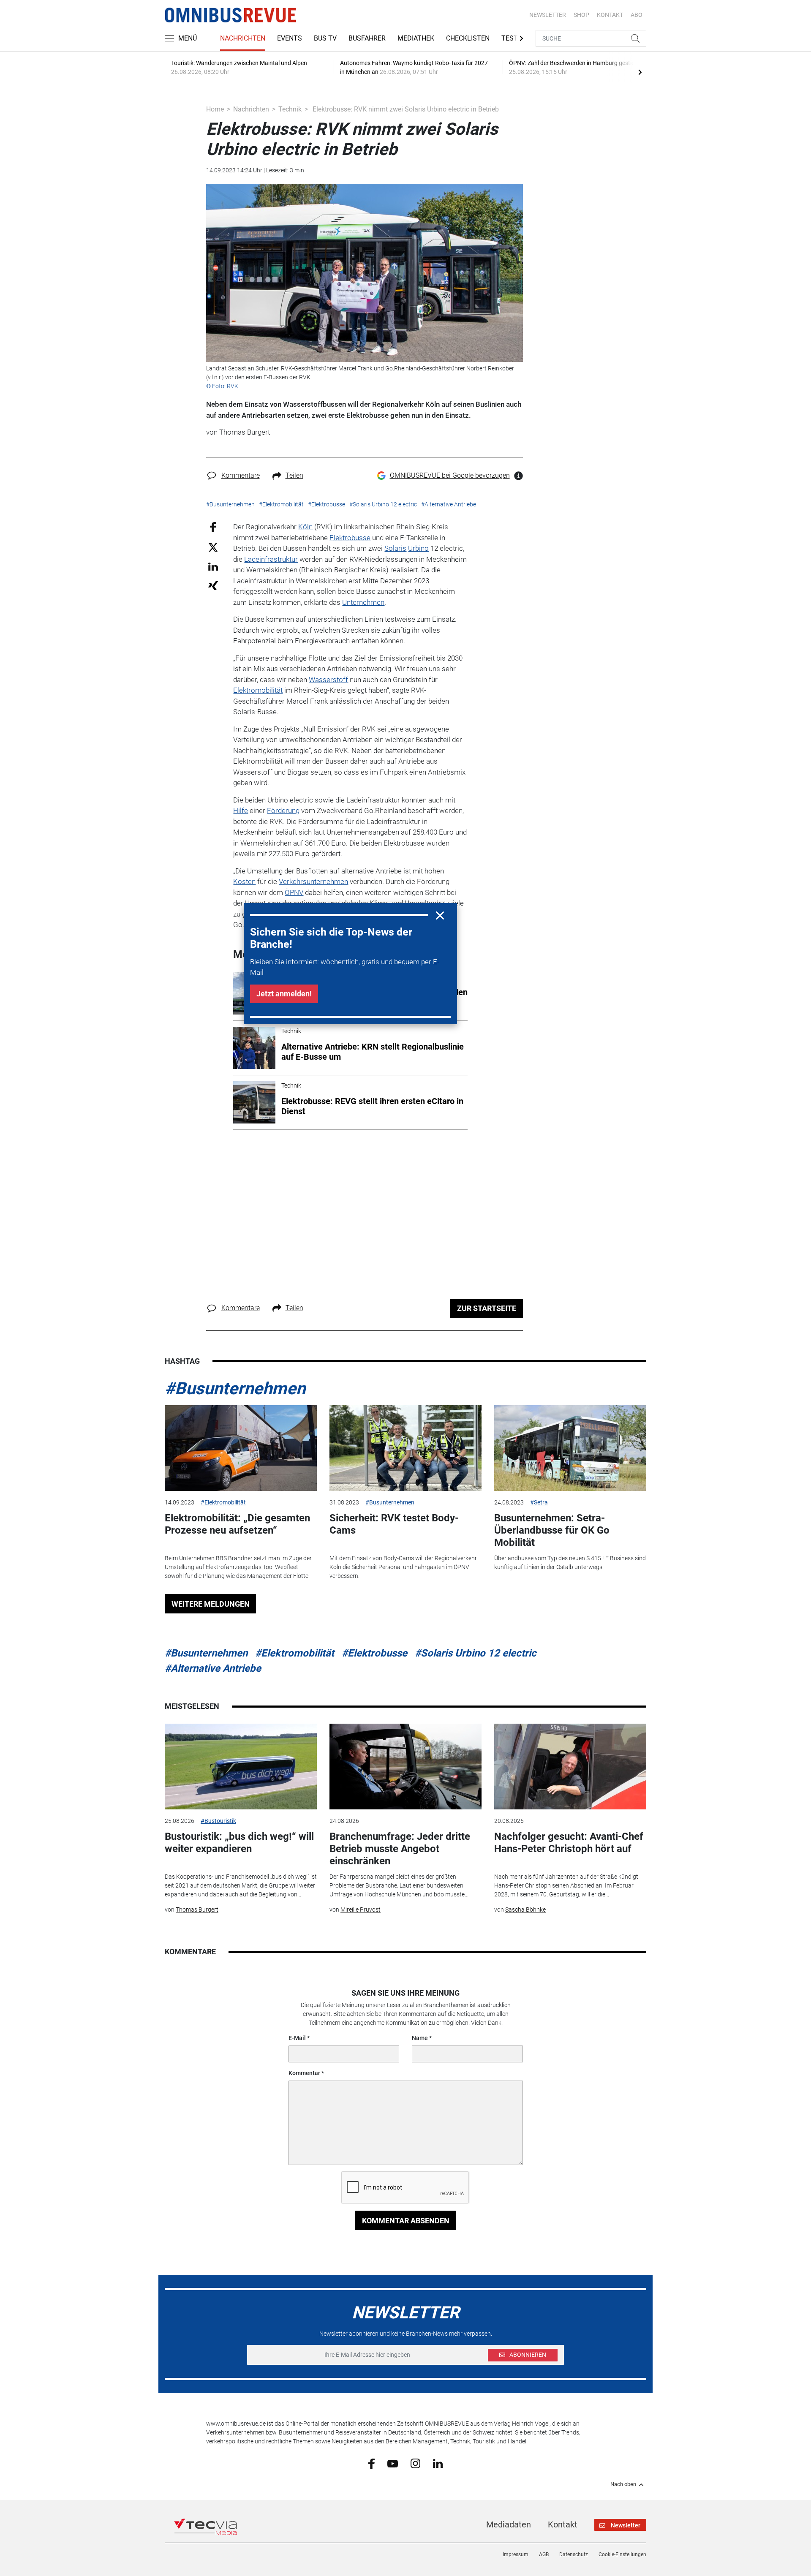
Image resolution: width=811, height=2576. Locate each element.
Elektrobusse (350, 538)
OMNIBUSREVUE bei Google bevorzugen (450, 475)
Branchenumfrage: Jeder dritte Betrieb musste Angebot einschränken (400, 1849)
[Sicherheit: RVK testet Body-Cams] (405, 1448)
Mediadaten (509, 2524)
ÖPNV (294, 892)
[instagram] (415, 2463)
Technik (290, 109)
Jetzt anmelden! (284, 994)
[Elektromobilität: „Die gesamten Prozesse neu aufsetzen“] (241, 1448)
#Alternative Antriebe (213, 1668)
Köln (305, 527)
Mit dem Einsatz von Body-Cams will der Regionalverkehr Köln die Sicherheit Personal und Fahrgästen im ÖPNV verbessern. (403, 1567)
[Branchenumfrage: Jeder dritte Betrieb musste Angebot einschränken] (405, 1767)
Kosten (244, 881)
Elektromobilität (258, 690)
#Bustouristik (218, 1821)
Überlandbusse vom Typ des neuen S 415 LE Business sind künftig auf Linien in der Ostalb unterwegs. (570, 1563)
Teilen (294, 475)
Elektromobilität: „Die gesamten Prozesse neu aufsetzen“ (237, 1524)
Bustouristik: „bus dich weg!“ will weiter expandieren (239, 1843)
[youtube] (393, 2463)
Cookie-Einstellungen (622, 2554)
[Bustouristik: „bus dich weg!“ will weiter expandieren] (241, 1767)
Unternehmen (363, 602)
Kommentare (241, 475)
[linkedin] (438, 2463)
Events (290, 38)
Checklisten (468, 38)
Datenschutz (574, 2554)
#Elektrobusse (374, 1653)
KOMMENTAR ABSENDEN (406, 2221)
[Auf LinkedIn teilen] (213, 566)
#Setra (539, 1502)
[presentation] (640, 72)
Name (420, 2038)
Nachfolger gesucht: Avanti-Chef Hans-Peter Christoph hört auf (569, 1843)
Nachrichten (243, 38)
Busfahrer (367, 38)
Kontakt (563, 2524)
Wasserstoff (328, 680)
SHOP (581, 15)
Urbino (418, 548)
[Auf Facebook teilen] (213, 527)
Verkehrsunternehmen (313, 881)
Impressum (516, 2554)
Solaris (395, 548)
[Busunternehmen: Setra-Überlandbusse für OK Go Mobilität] (570, 1448)
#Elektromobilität (223, 1502)
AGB (544, 2554)
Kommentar (304, 2073)
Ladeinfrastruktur (271, 559)
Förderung (283, 811)
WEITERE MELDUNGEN (211, 1604)
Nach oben (623, 2484)
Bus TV (325, 38)
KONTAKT (610, 15)
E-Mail (297, 2038)
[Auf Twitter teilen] (213, 547)
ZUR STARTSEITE (487, 1308)
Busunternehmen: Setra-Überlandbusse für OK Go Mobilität (552, 1530)
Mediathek (416, 38)
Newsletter (548, 15)
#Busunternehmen (235, 1389)
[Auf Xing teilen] (213, 585)
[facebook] (371, 2463)
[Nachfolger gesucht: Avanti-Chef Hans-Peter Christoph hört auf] (570, 1767)
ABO (637, 15)
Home (215, 109)
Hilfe (241, 811)
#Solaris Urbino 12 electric (476, 1653)
